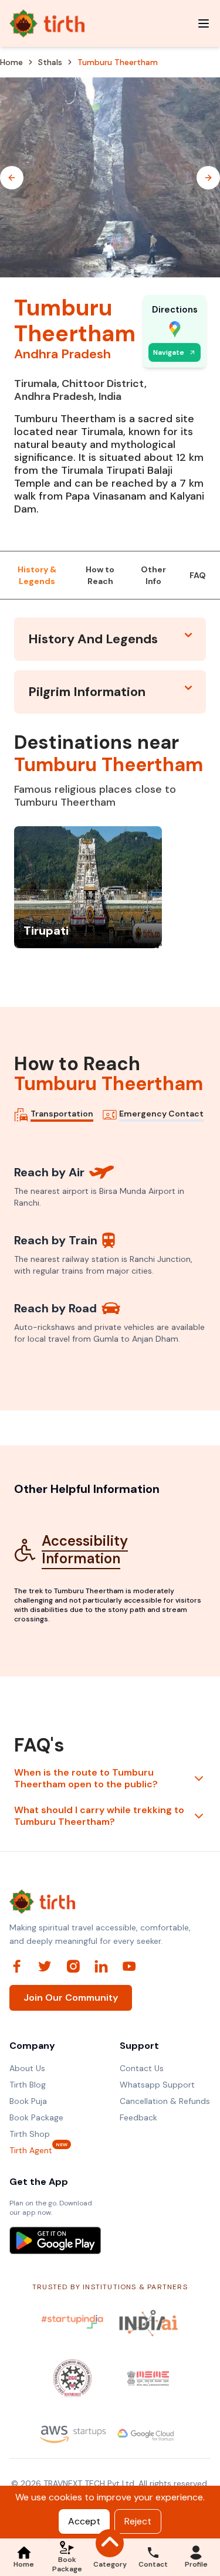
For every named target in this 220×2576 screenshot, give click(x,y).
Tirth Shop (30, 2134)
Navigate (169, 352)
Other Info (153, 575)
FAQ (198, 575)
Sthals (50, 62)
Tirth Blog (28, 2085)
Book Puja (28, 2101)
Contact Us (142, 2068)
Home (11, 62)
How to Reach (100, 575)
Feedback (138, 2117)
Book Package (36, 2117)
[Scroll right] (208, 178)
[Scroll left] (12, 178)
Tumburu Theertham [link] (118, 62)
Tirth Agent (31, 2150)
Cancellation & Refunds (165, 2101)
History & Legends (37, 575)
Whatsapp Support (157, 2085)
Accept (84, 2521)
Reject (138, 2521)
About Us (27, 2068)
